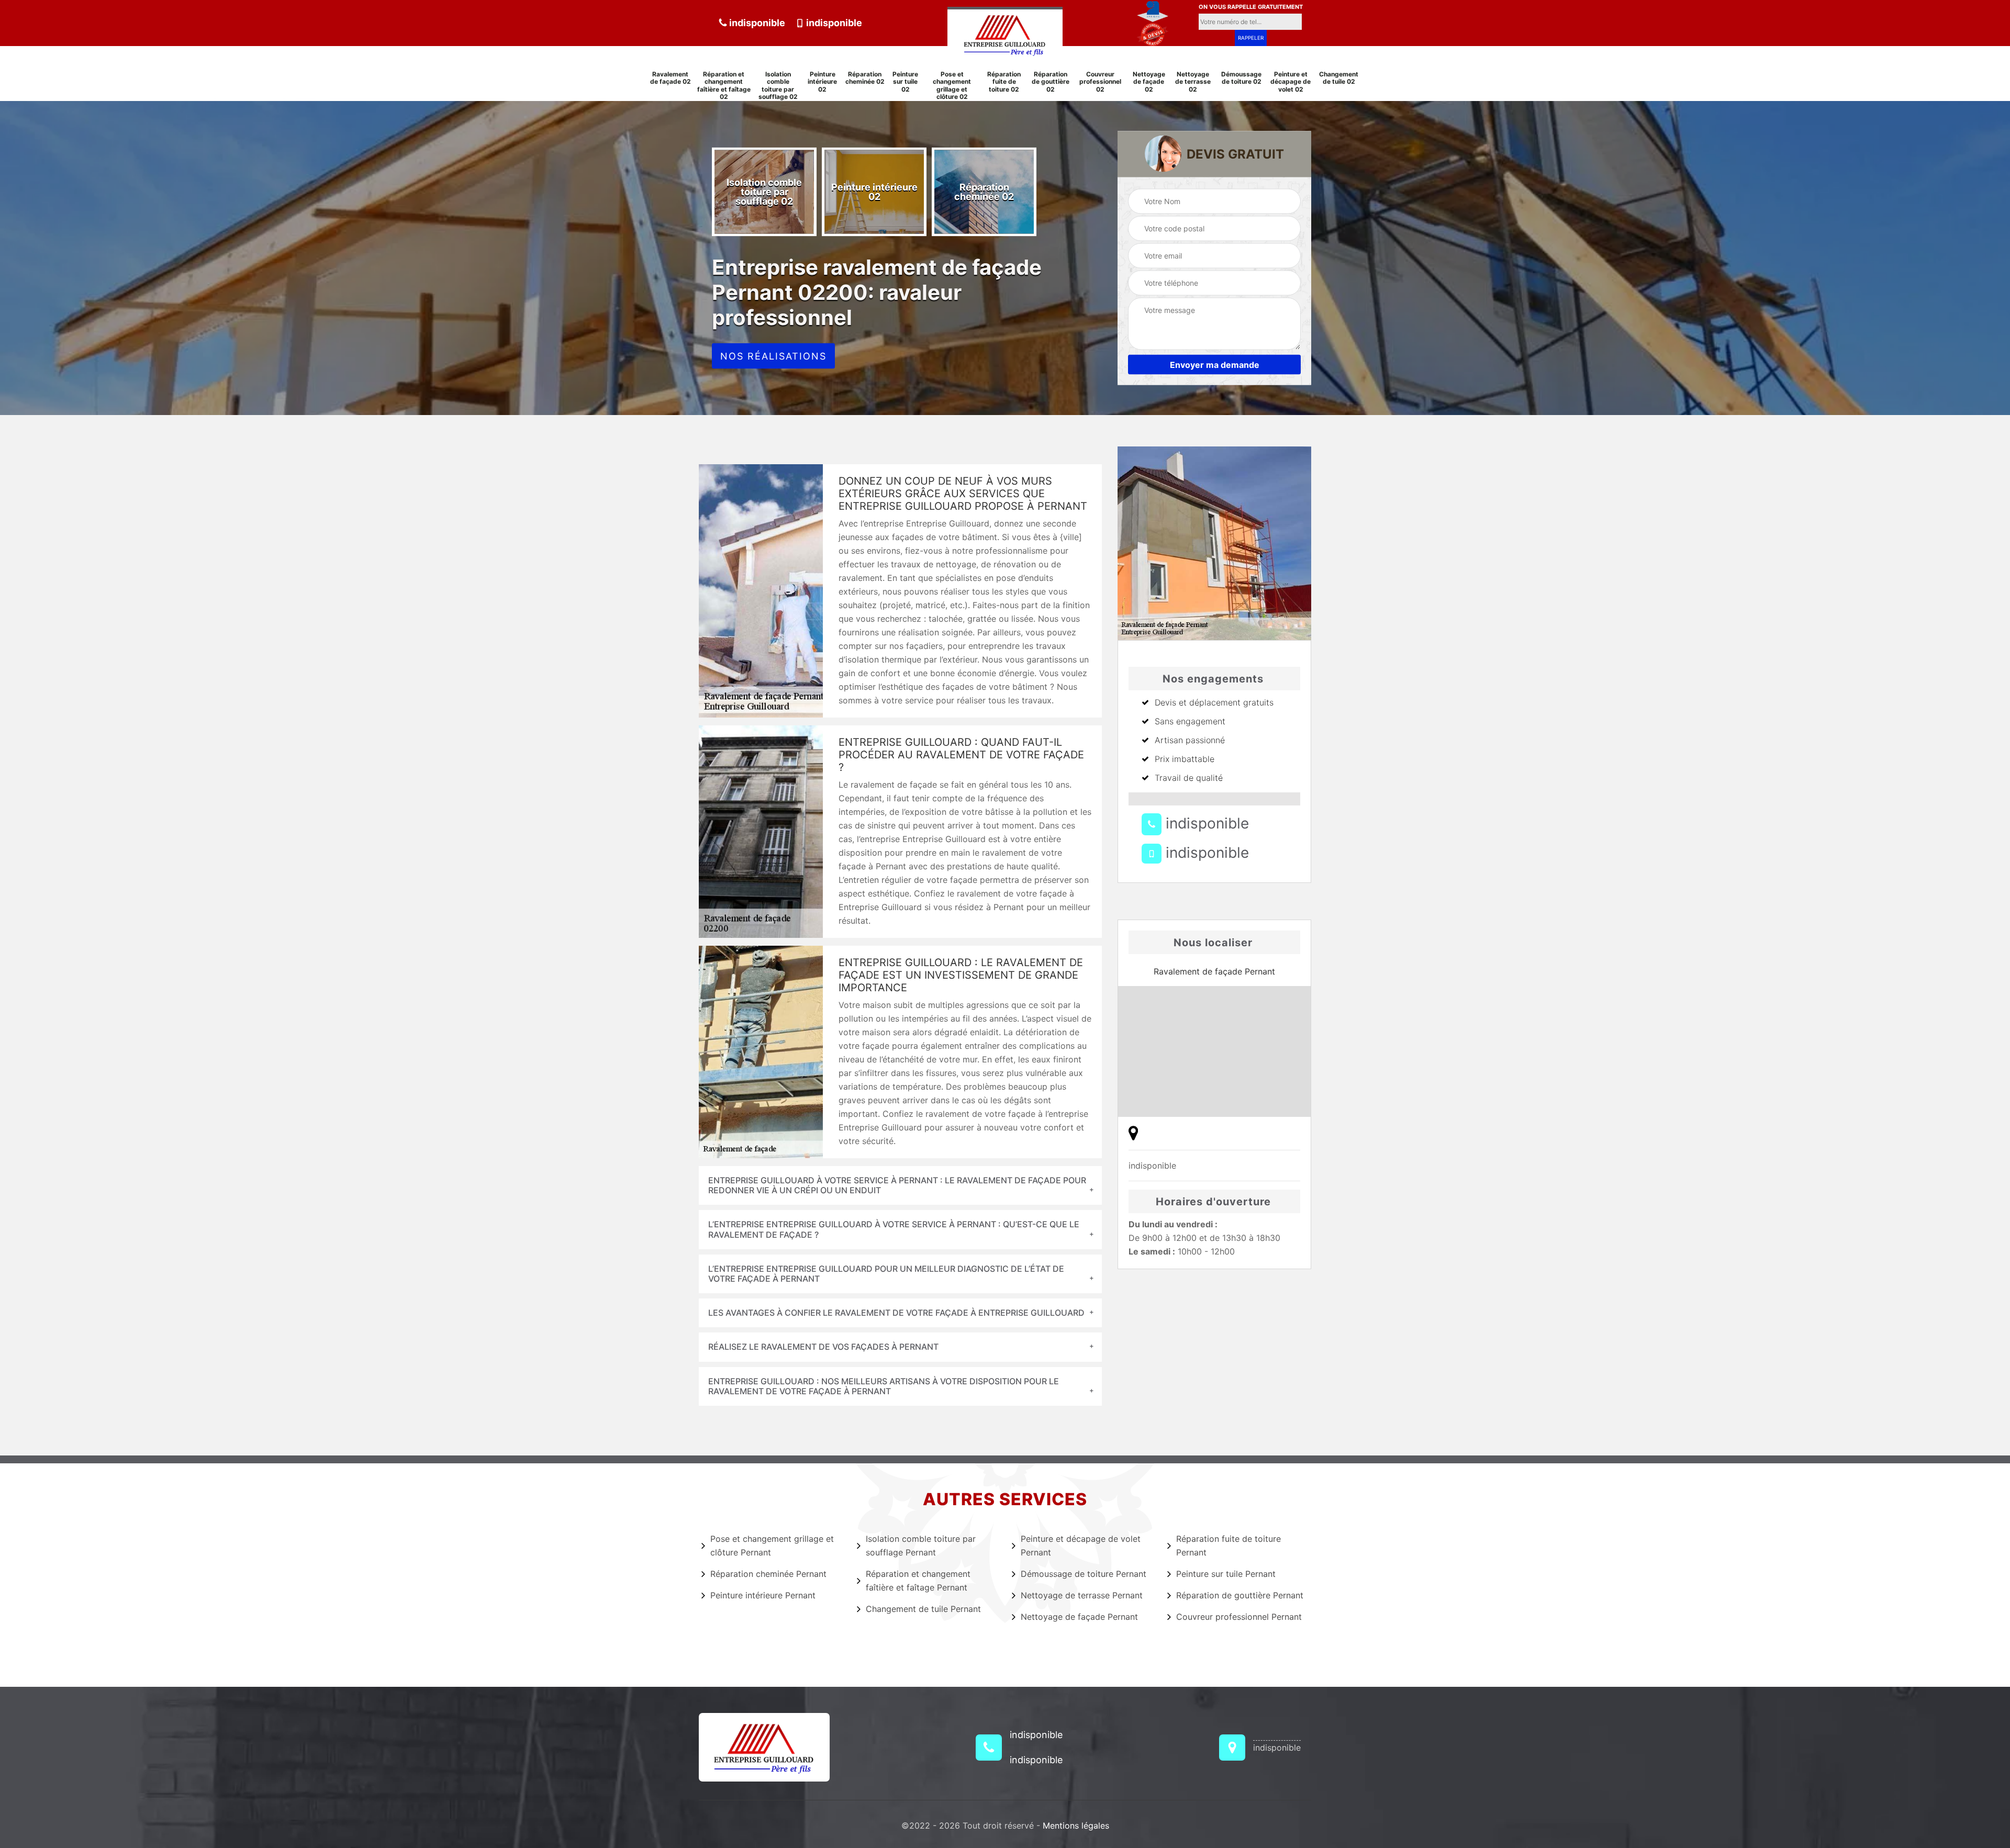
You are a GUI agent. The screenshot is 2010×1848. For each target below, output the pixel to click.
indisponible (756, 23)
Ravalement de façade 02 (671, 78)
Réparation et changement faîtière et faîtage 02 (724, 86)
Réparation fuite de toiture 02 (1004, 82)
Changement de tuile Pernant (923, 1609)
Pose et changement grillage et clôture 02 (952, 86)
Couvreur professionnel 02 (1100, 82)
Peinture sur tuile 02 (905, 82)
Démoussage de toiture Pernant (1084, 1574)
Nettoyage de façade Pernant (1079, 1617)
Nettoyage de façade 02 (1149, 82)
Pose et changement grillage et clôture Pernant (772, 1545)
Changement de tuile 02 (1339, 78)
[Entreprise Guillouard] (1005, 33)
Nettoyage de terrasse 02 (1193, 82)
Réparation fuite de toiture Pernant (1229, 1545)
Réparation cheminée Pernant (768, 1574)
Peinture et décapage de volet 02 (1291, 82)
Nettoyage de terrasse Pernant (1082, 1595)
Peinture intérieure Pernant (763, 1595)
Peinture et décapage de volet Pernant (1081, 1545)
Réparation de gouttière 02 (1051, 82)
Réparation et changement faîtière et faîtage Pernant (918, 1581)
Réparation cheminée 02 (865, 78)
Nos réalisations (773, 356)
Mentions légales (1076, 1825)
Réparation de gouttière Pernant (1240, 1595)
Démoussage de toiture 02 (1241, 78)
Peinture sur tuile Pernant (1226, 1574)
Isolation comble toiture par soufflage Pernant (921, 1545)
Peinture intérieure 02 (822, 82)
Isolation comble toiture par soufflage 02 (778, 86)
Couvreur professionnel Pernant (1239, 1617)
